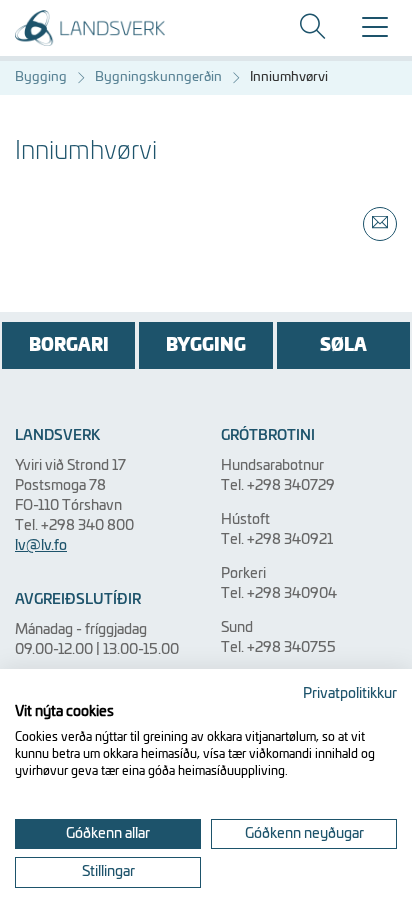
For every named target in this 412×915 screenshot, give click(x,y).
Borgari (69, 345)
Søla (343, 345)
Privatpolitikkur (350, 694)
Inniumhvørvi (289, 77)
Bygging (41, 77)
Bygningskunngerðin (158, 77)
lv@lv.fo (41, 546)
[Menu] (375, 34)
